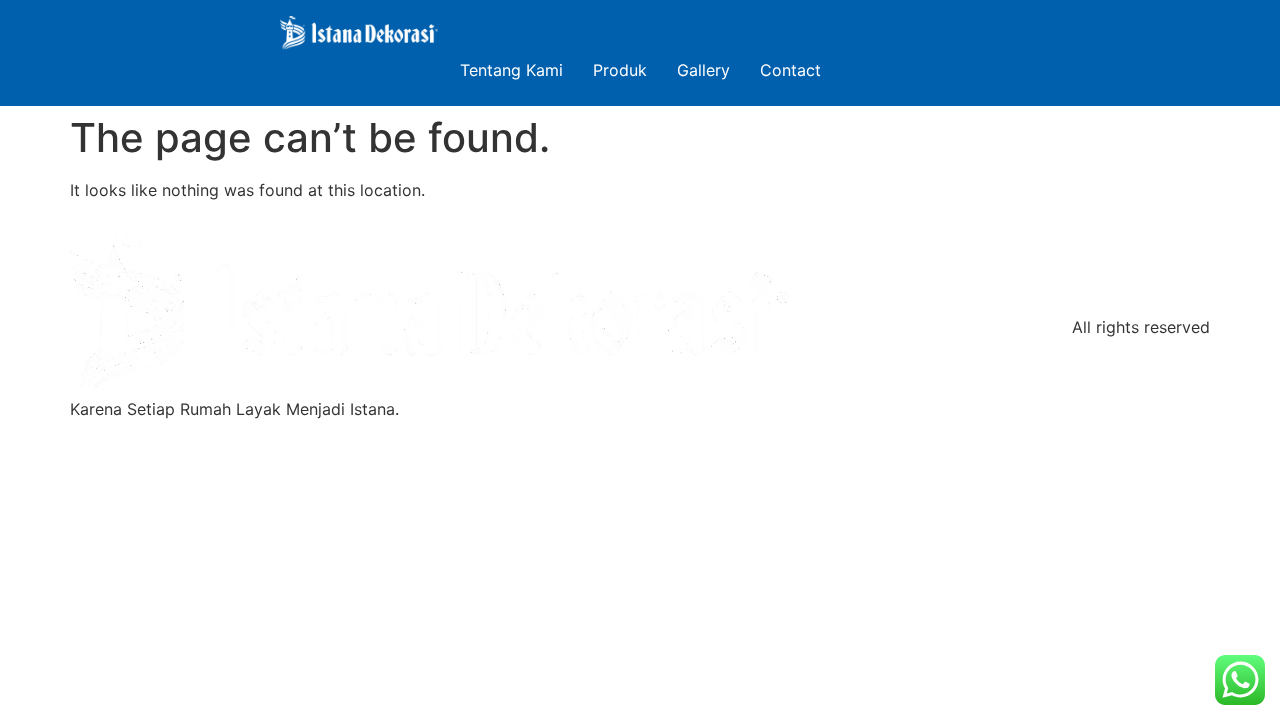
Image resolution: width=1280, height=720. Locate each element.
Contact (790, 70)
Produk (620, 70)
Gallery (703, 70)
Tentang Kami (511, 70)
